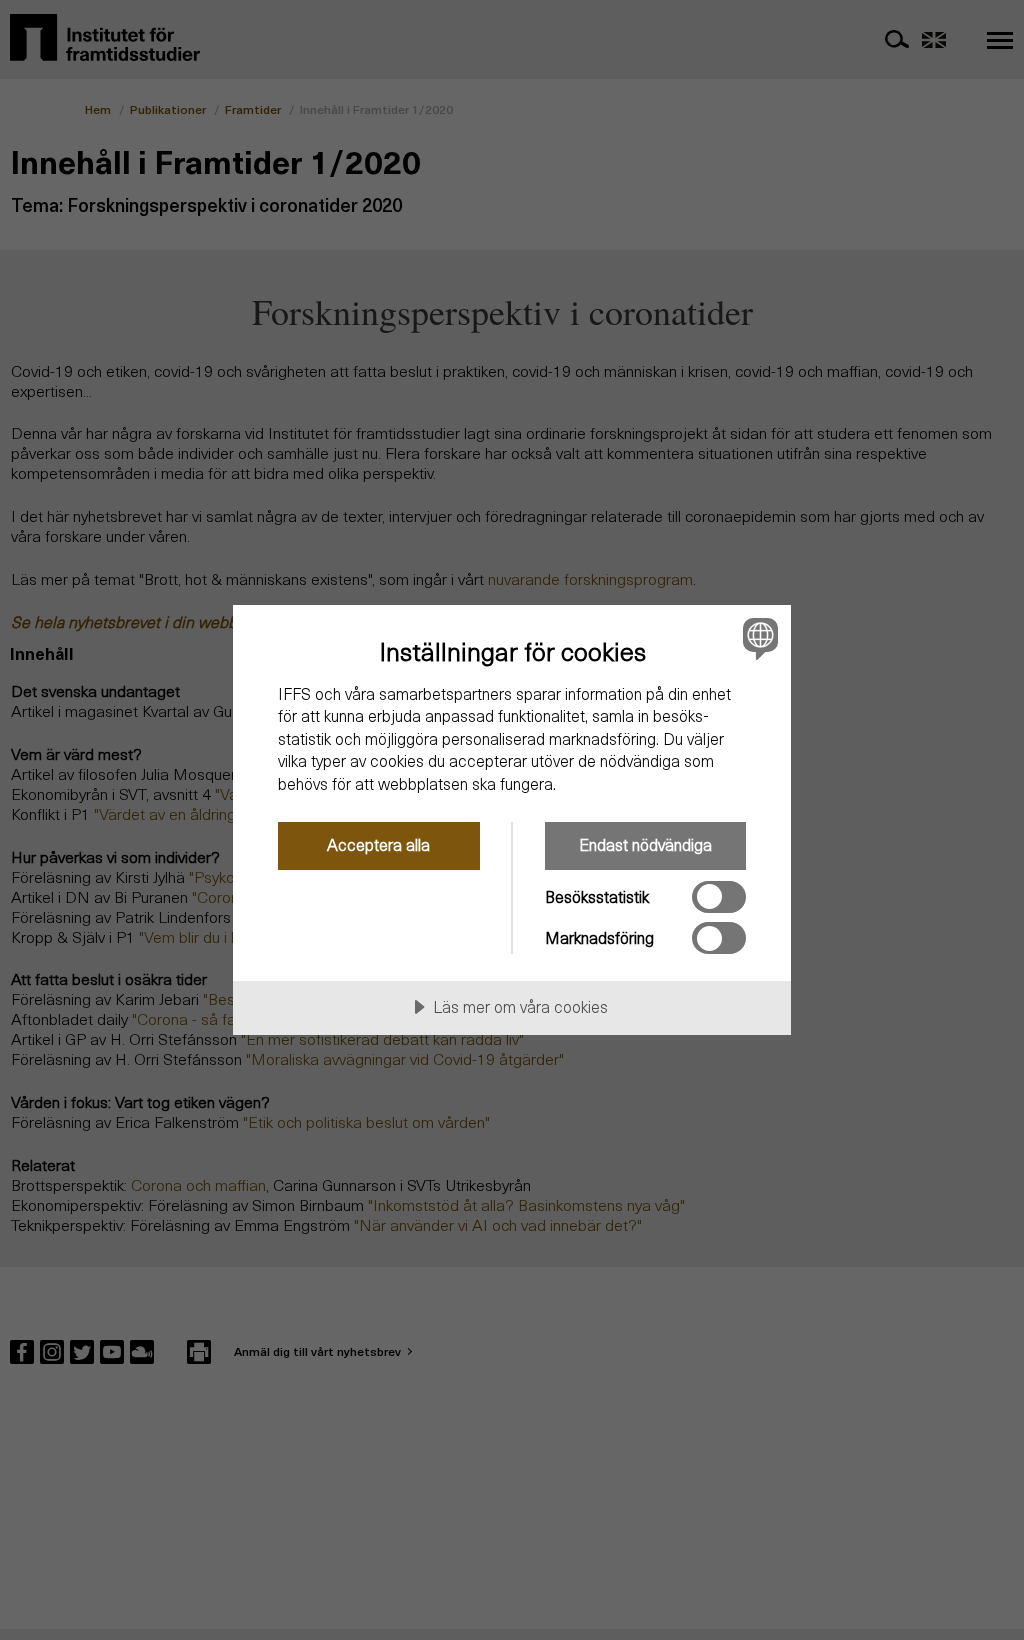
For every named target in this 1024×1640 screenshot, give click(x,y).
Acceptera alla (378, 844)
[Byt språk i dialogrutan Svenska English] (758, 639)
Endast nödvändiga (645, 844)
